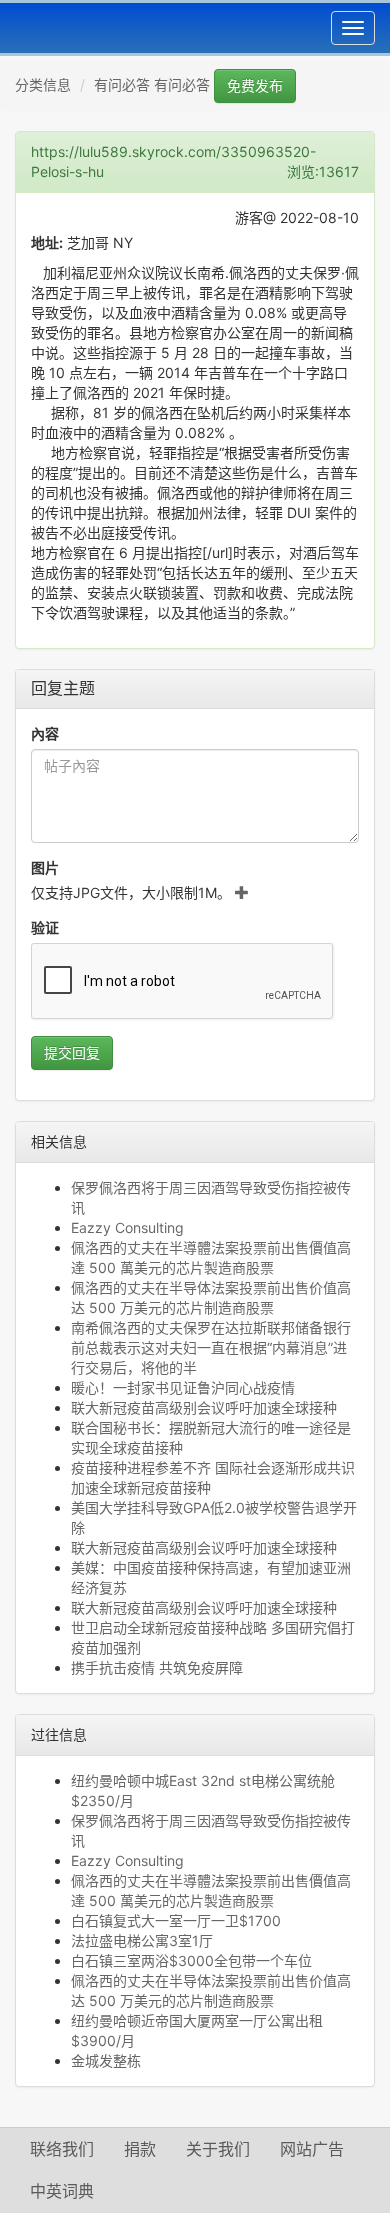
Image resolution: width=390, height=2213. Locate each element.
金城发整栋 (106, 2060)
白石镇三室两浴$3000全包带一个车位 (191, 1960)
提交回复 (72, 1052)
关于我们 (218, 2149)
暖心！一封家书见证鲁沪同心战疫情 (183, 1387)
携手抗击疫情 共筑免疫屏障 (157, 1667)
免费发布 (255, 85)
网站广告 (312, 2149)
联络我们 (62, 2149)
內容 (45, 733)
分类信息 (43, 84)
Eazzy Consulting (127, 1227)
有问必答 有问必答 (152, 84)
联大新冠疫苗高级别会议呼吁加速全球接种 (204, 1407)
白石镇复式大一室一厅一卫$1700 (176, 1920)
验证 (45, 927)
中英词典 (62, 2191)
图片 (45, 867)
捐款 (140, 2149)
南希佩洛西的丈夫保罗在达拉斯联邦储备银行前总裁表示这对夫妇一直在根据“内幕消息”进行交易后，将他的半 (211, 1347)
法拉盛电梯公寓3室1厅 (142, 1940)
